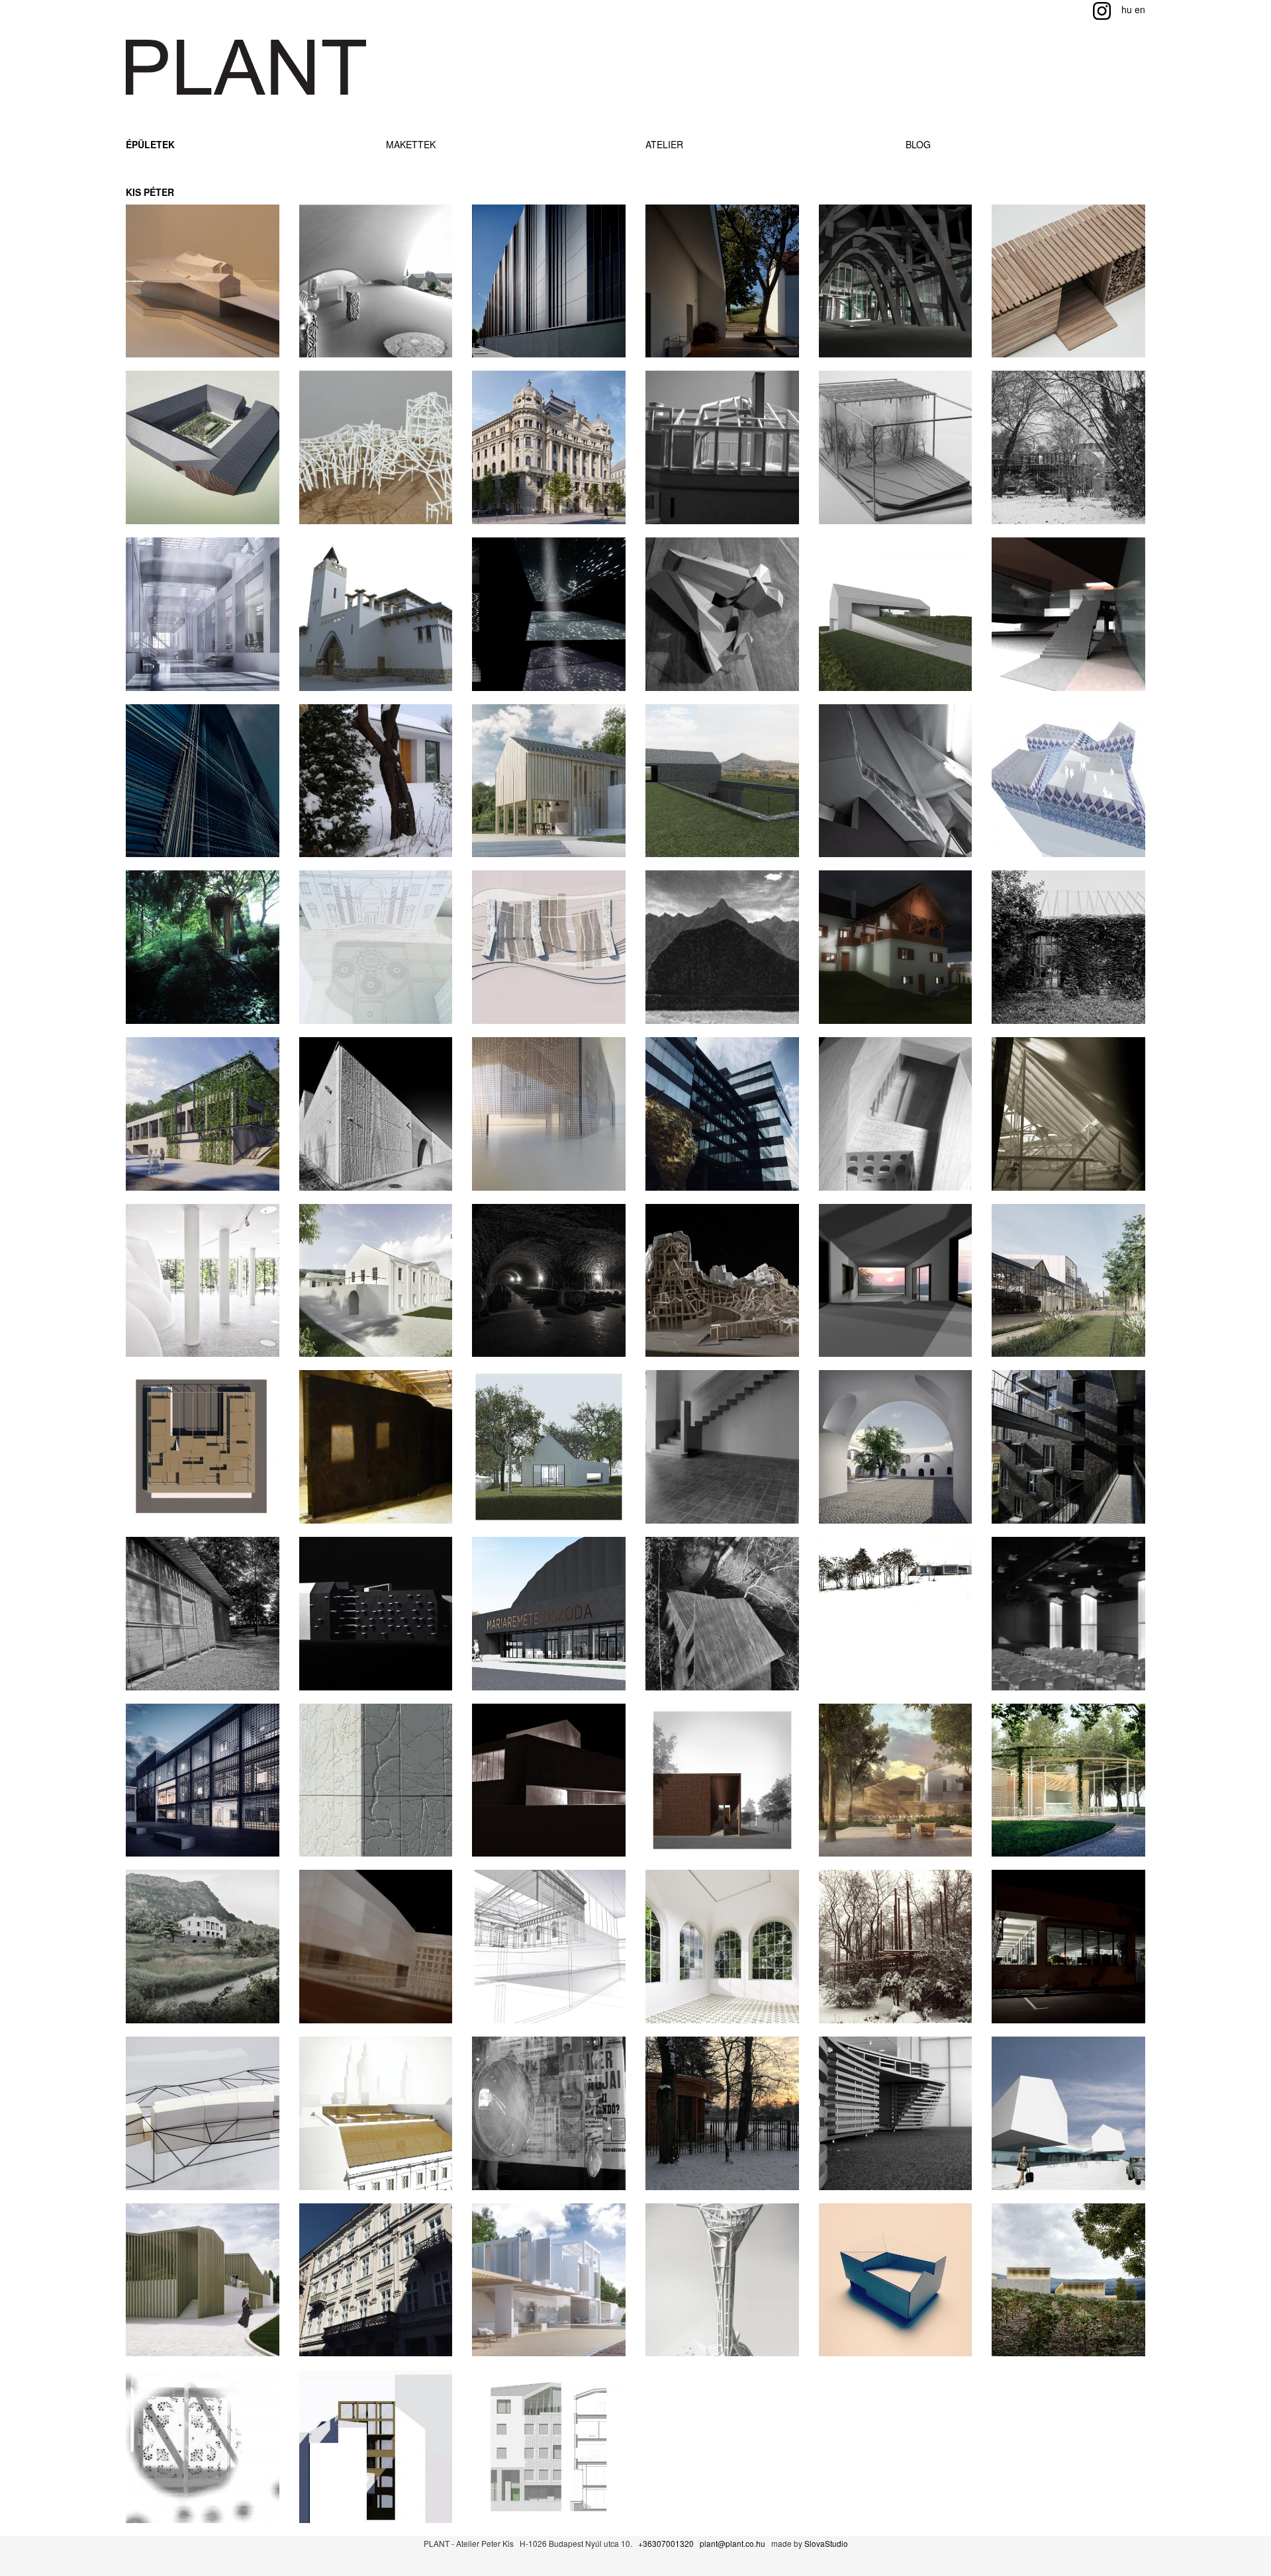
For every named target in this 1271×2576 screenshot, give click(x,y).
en (1140, 9)
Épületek (150, 144)
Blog (918, 144)
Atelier (664, 144)
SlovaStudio (826, 2543)
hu (1127, 9)
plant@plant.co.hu (732, 2543)
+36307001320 (666, 2543)
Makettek (411, 144)
